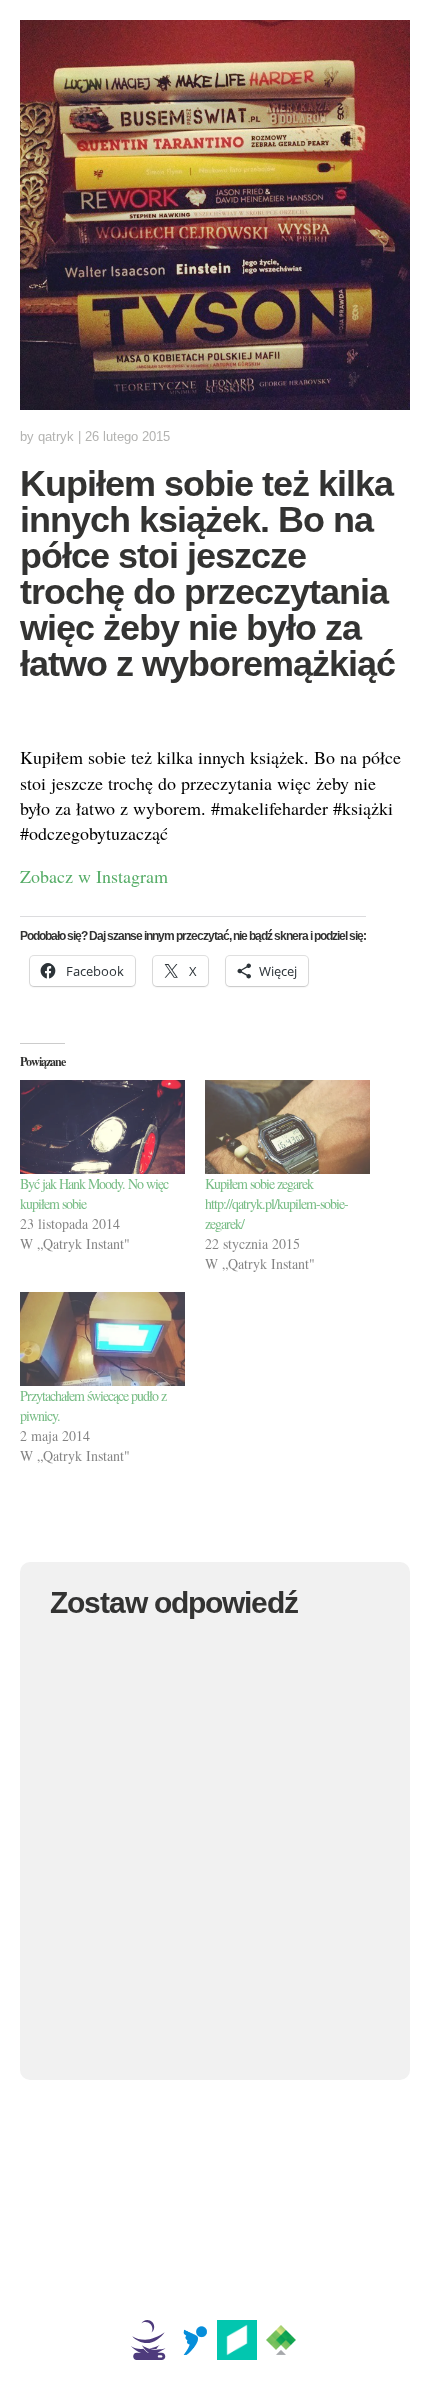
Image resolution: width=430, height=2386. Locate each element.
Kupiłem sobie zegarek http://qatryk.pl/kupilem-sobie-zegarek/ (276, 1203)
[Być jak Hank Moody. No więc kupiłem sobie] (102, 1127)
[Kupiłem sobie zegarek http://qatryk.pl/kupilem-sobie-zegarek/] (287, 1127)
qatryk (56, 436)
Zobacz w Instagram (94, 876)
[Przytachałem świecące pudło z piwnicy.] (102, 1339)
